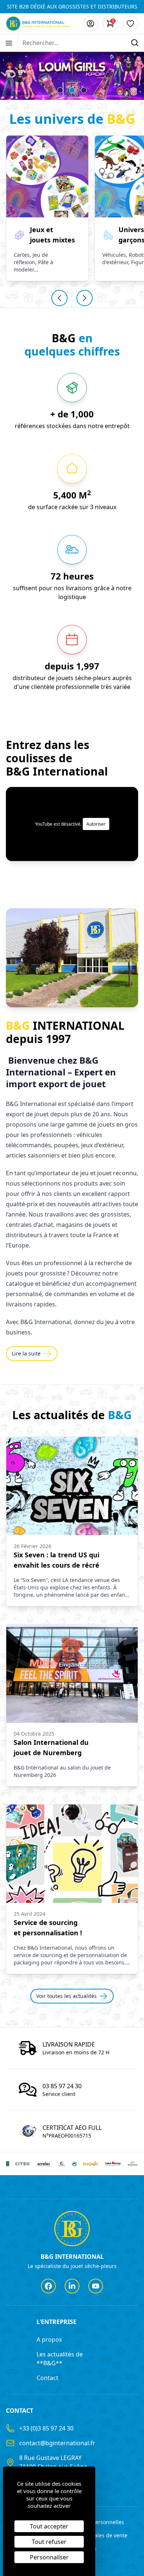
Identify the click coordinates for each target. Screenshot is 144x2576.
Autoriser (96, 824)
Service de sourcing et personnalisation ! (48, 1928)
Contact (47, 2378)
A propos (49, 2339)
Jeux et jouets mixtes (52, 235)
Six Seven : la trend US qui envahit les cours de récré (56, 1560)
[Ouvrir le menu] (9, 43)
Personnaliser (49, 2557)
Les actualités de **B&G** (60, 2359)
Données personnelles (96, 2522)
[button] (60, 90)
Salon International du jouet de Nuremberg (51, 1747)
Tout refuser (49, 2542)
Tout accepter (49, 2526)
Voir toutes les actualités (66, 1996)
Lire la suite (26, 1353)
